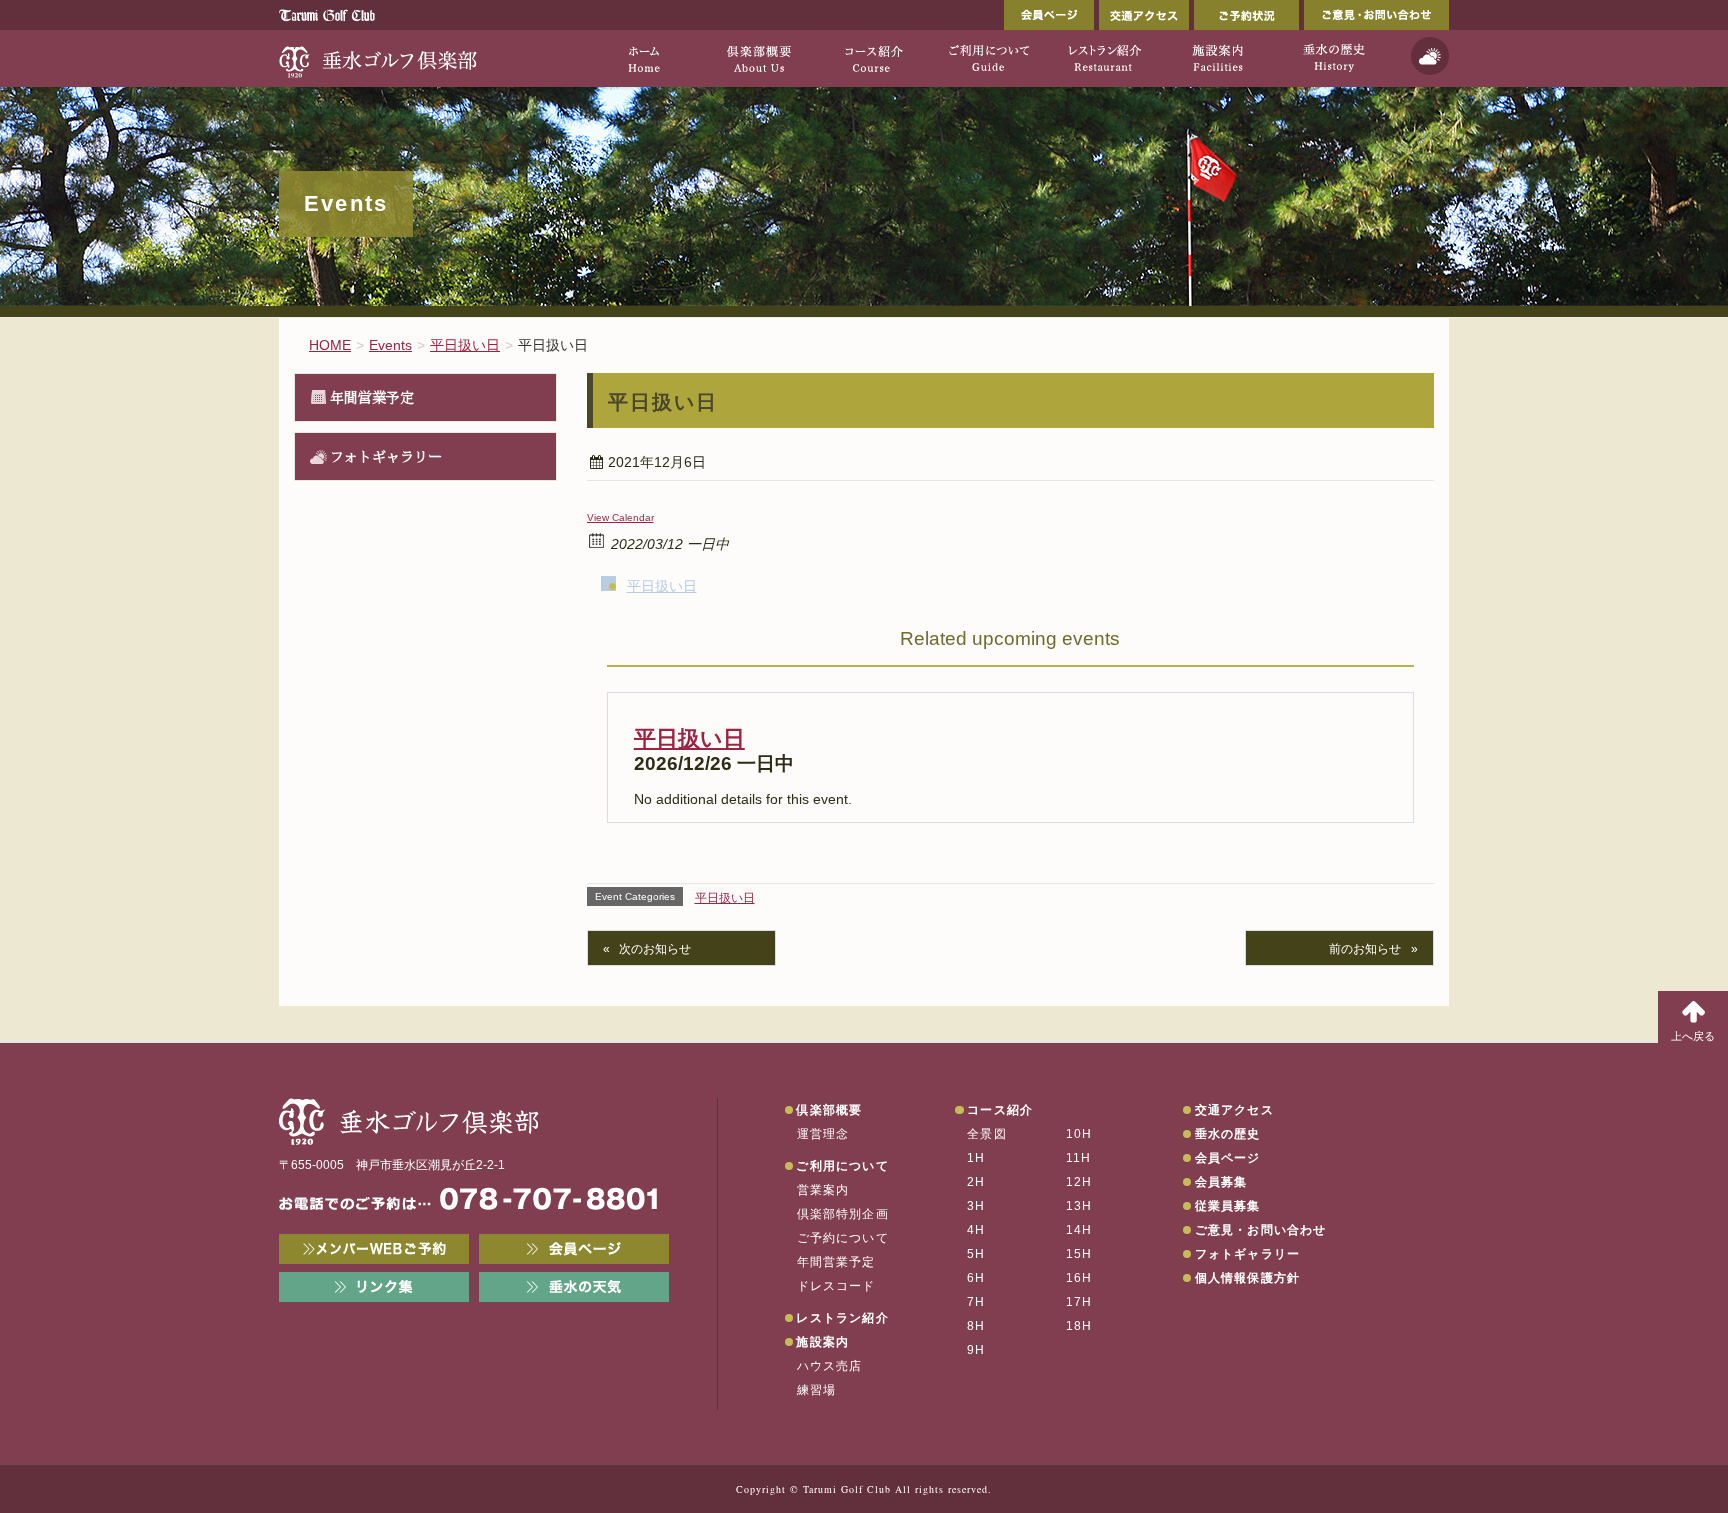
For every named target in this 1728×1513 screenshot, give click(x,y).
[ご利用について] (988, 58)
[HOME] (643, 58)
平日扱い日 (662, 586)
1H (976, 1158)
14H (1079, 1230)
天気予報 (1430, 56)
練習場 (817, 1390)
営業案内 (823, 1190)
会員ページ (1049, 15)
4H (976, 1230)
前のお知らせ (1365, 949)
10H (1079, 1134)
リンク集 (374, 1287)
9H (976, 1350)
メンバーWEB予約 (374, 1249)
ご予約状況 (1246, 15)
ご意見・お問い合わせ (1376, 15)
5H (976, 1254)
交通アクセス (1144, 15)
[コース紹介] (873, 58)
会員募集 (1221, 1182)
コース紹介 (1000, 1110)
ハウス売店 (830, 1366)
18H (1079, 1326)
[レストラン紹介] (1103, 58)
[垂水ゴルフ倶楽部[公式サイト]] (379, 58)
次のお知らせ (655, 949)
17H (1079, 1302)
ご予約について (843, 1238)
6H (976, 1278)
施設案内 (822, 1342)
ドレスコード (836, 1286)
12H (1079, 1182)
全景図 (987, 1134)
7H (976, 1302)
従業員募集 (1228, 1206)
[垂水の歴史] (1333, 58)
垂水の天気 (574, 1287)
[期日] (597, 539)
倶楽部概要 (829, 1110)
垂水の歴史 (1228, 1134)
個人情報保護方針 (1248, 1278)
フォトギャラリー (386, 456)
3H (976, 1206)
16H (1079, 1278)
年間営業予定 (372, 397)
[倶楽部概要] (758, 58)
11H (1079, 1158)
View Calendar (620, 517)
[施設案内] (1218, 58)
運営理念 (823, 1134)
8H (976, 1326)
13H (1079, 1206)
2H (976, 1182)
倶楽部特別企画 (843, 1214)
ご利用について (842, 1166)
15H (1079, 1254)
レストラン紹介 (842, 1318)
